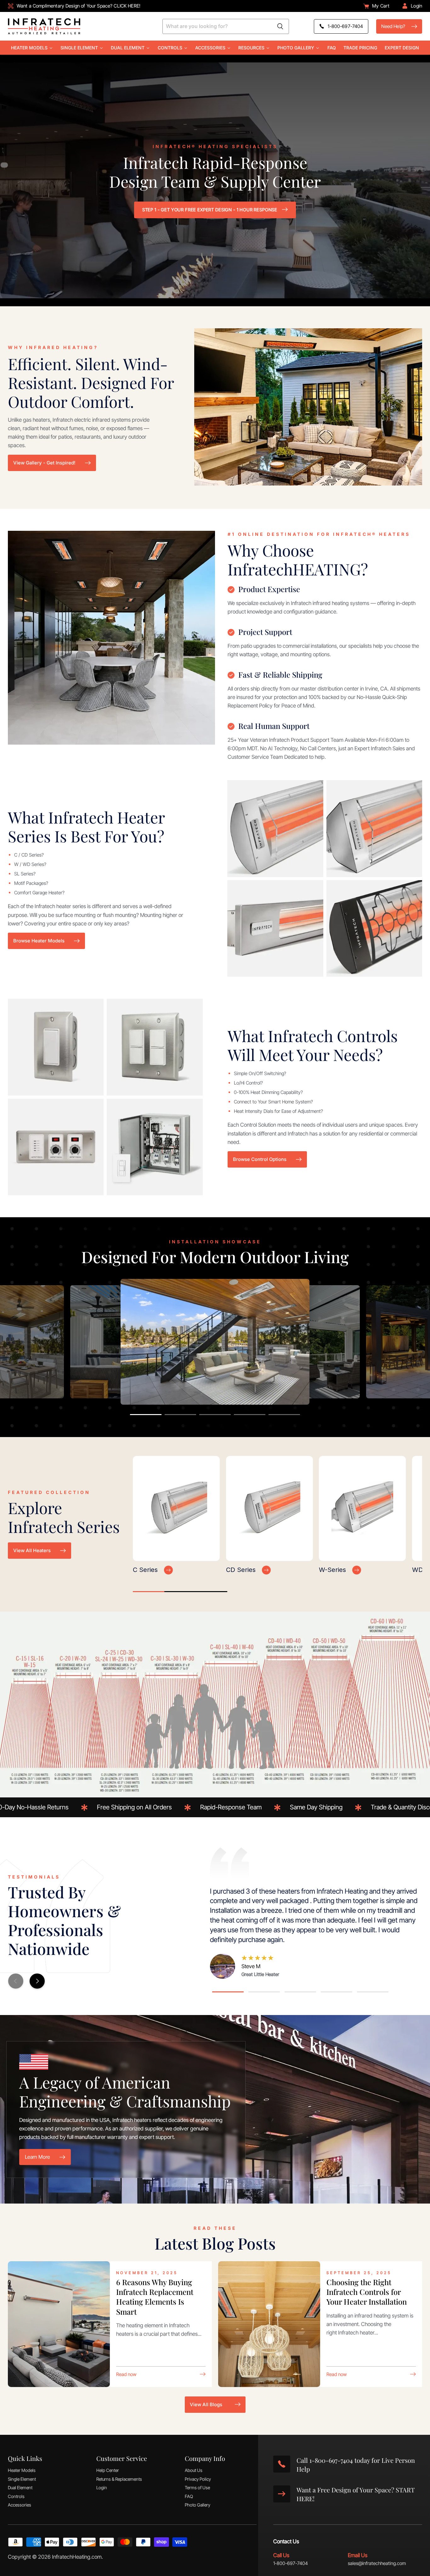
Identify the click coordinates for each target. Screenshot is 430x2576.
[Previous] (16, 1981)
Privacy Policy (198, 2479)
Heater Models (22, 2470)
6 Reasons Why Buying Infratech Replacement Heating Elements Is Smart (155, 2297)
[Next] (37, 1981)
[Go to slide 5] (284, 1415)
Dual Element (20, 2487)
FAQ (189, 2496)
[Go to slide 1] (146, 1415)
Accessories (20, 2505)
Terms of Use (197, 2487)
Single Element (22, 2479)
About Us (194, 2470)
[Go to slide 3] (215, 1415)
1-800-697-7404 (291, 2563)
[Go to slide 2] (180, 1415)
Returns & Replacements (119, 2479)
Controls (16, 2496)
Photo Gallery (198, 2505)
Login (102, 2487)
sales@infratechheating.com (377, 2563)
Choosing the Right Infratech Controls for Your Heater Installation (367, 2292)
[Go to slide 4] (250, 1415)
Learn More (37, 2157)
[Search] (280, 26)
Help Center (108, 2470)
